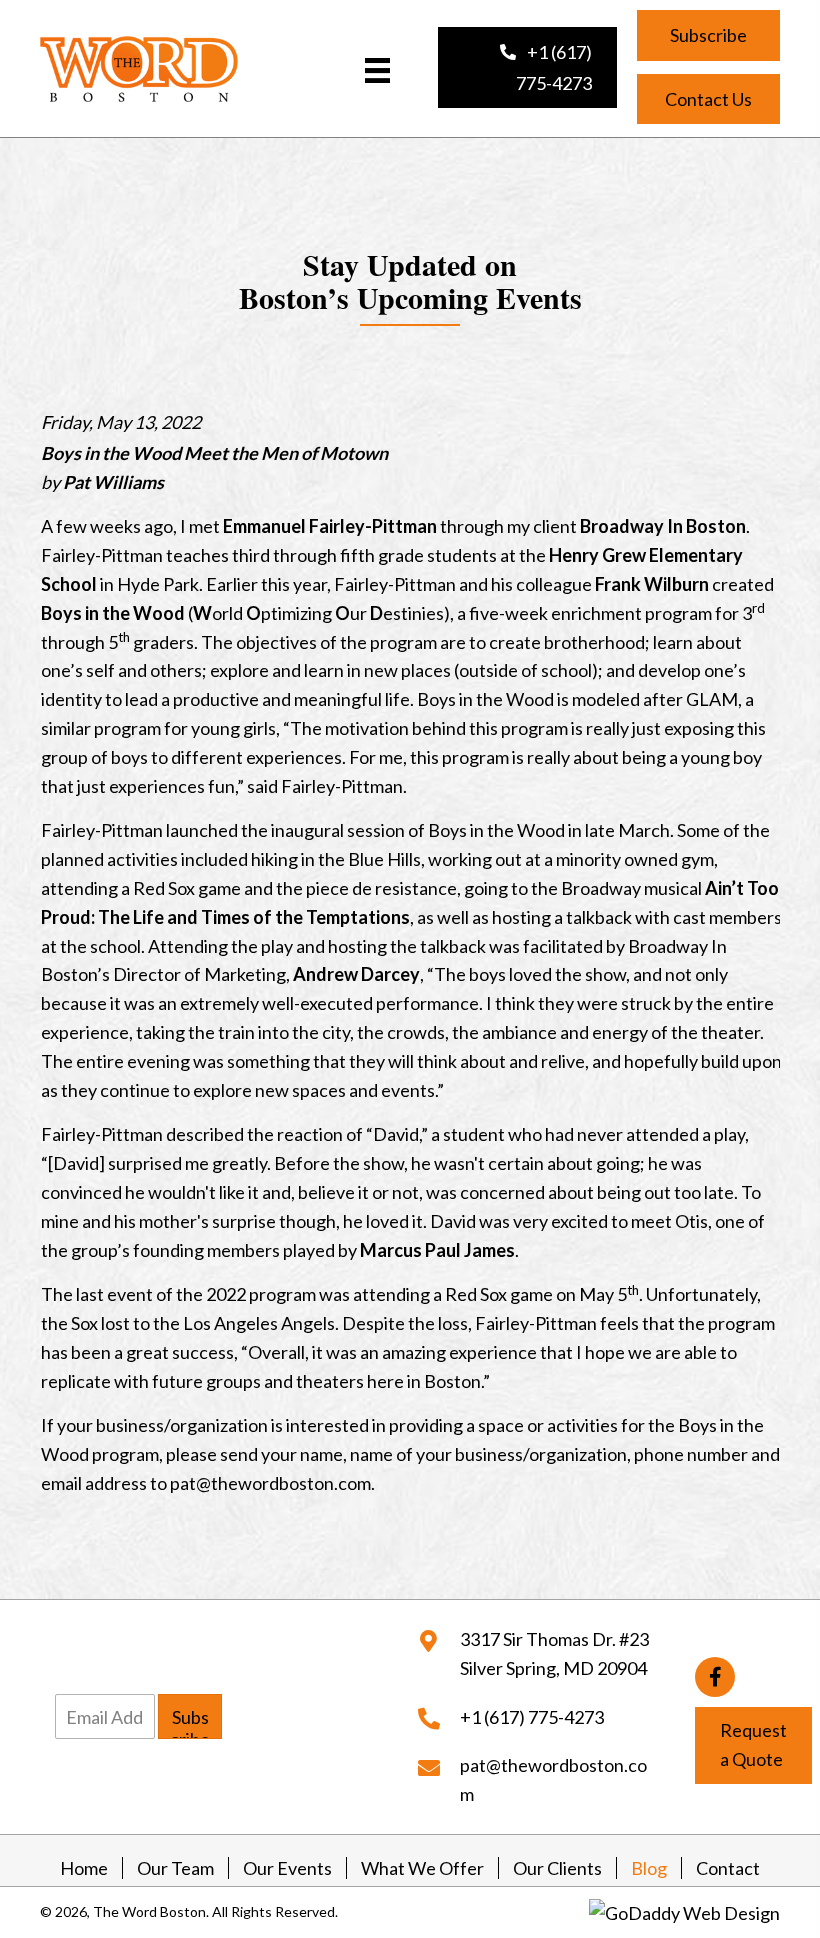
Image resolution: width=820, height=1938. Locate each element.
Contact (728, 1868)
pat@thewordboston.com (270, 1483)
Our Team (175, 1868)
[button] (527, 67)
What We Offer (422, 1868)
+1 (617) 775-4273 (532, 1716)
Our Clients (557, 1868)
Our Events (287, 1868)
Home (84, 1868)
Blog (649, 1868)
